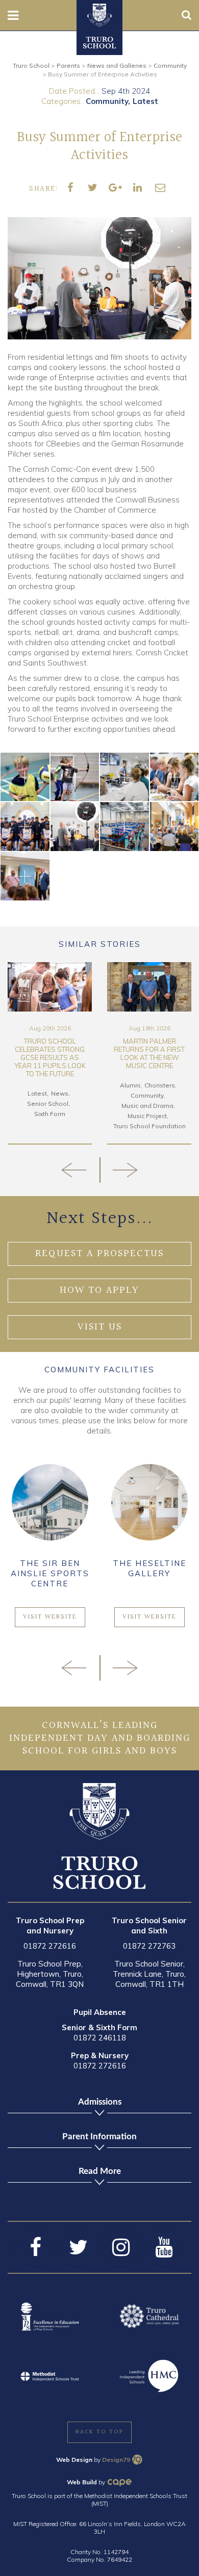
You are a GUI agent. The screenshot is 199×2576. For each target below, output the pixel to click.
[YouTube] (164, 2247)
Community (107, 101)
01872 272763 (149, 1946)
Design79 (116, 2460)
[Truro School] (99, 14)
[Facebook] (35, 2247)
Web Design (74, 2460)
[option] (50, 1053)
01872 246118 (100, 2038)
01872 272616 (50, 1946)
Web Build (82, 2482)
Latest (145, 101)
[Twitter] (78, 2247)
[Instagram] (121, 2247)
